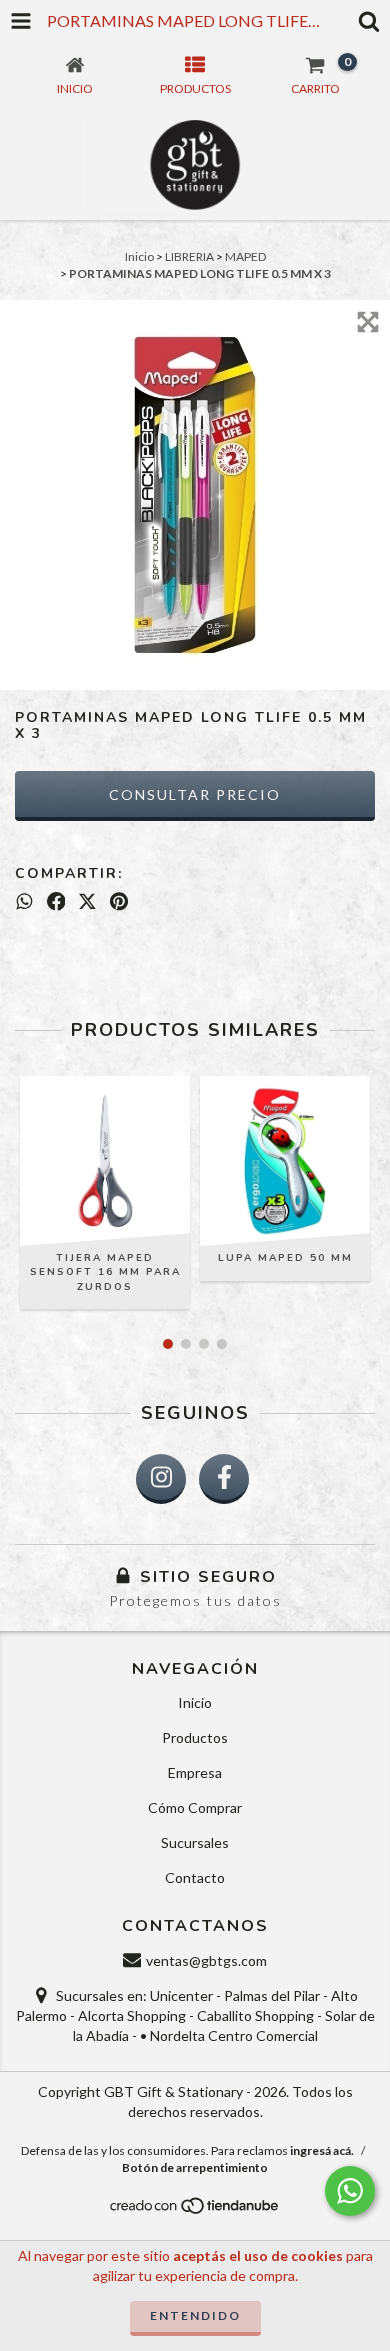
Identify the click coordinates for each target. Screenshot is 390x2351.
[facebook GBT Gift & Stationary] (224, 1479)
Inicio (139, 256)
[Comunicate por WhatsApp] (350, 2191)
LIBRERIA (189, 256)
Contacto (195, 1877)
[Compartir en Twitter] (87, 901)
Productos (195, 1737)
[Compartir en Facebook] (56, 901)
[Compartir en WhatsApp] (24, 901)
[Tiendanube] (195, 2211)
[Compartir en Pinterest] (119, 901)
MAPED (245, 256)
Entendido (195, 2315)
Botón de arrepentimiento (195, 2167)
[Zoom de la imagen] (368, 322)
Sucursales (195, 1842)
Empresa (195, 1772)
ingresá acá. (322, 2150)
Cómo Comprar (195, 1807)
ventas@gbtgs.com (206, 1960)
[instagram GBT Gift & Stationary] (161, 1479)
